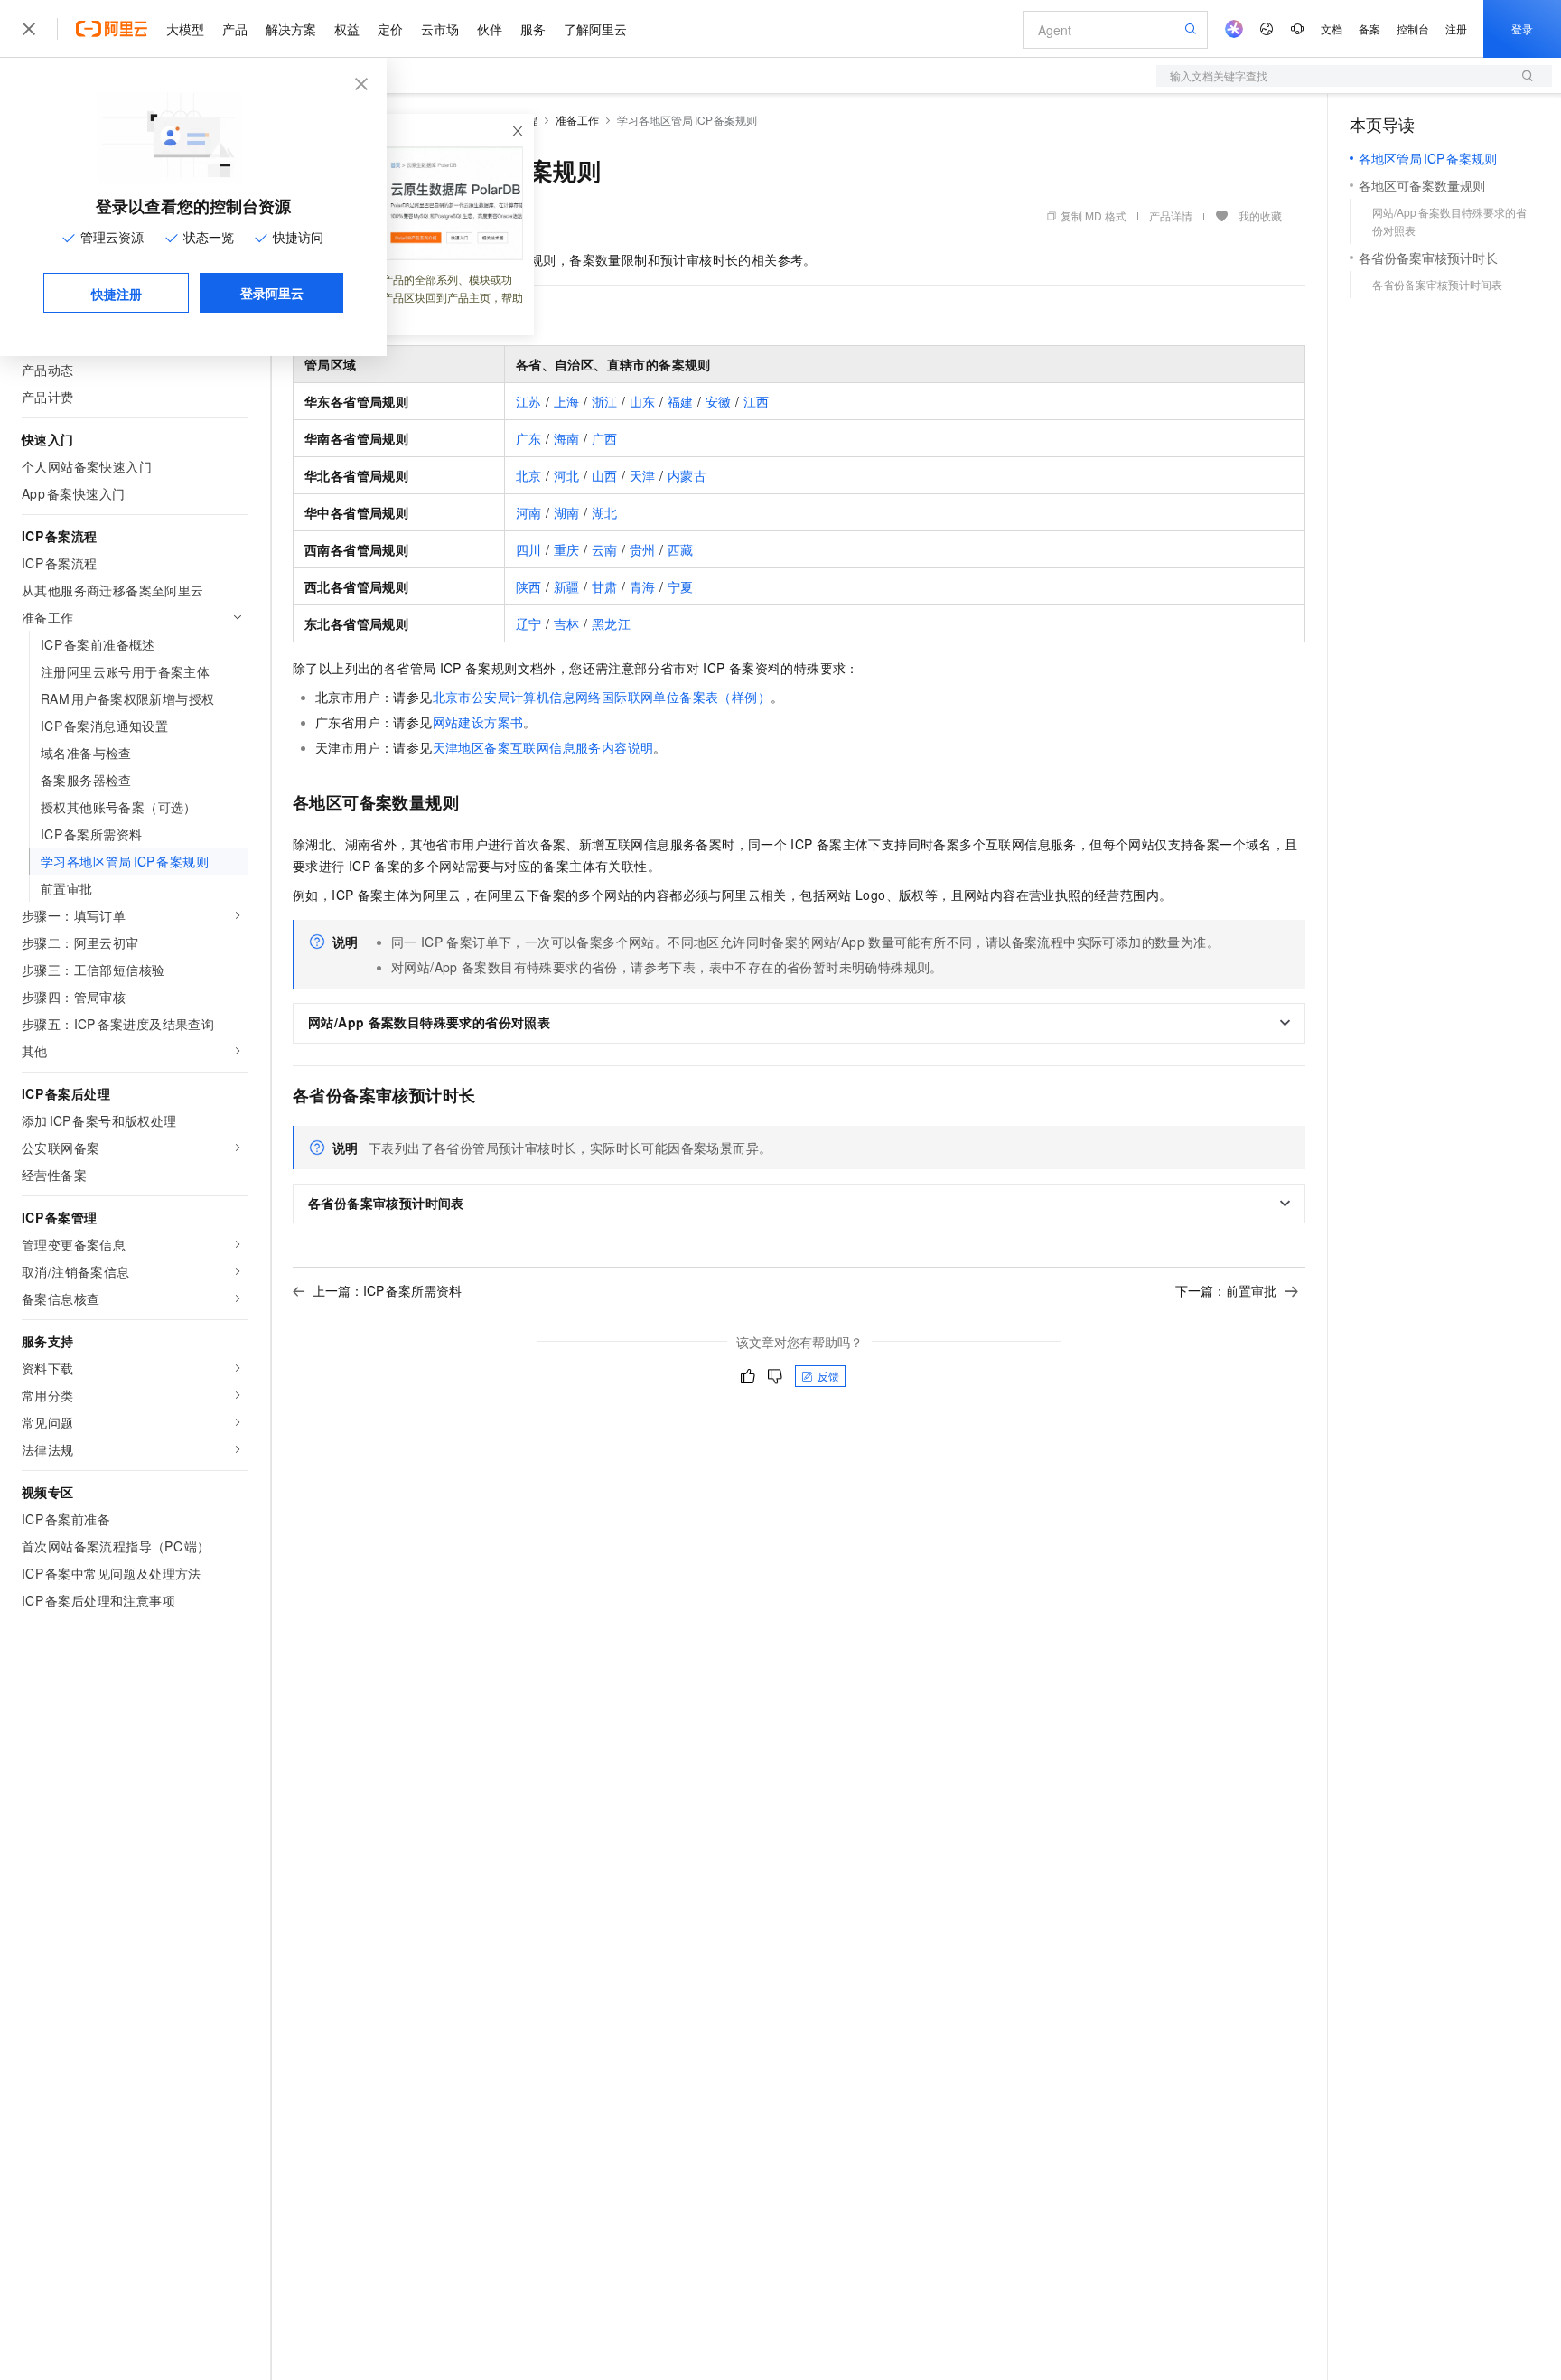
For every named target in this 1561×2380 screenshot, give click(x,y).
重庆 (567, 549)
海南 (567, 438)
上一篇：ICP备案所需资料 (387, 1290)
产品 (235, 29)
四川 (529, 549)
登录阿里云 (272, 293)
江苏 (529, 401)
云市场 (440, 29)
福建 (681, 401)
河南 (529, 512)
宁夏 (681, 586)
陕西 (529, 586)
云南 (605, 549)
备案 (1369, 28)
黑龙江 (611, 623)
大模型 (185, 29)
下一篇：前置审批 (1226, 1290)
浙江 (605, 401)
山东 (643, 401)
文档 (1332, 28)
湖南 (567, 512)
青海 (643, 586)
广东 (529, 438)
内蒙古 (687, 475)
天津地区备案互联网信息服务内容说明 (543, 747)
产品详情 (1171, 216)
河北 (567, 475)
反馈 (828, 1376)
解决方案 (291, 29)
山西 (605, 475)
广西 (605, 438)
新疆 (567, 586)
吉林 (567, 623)
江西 (757, 401)
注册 (1456, 28)
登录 (1522, 28)
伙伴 (490, 29)
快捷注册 (117, 294)
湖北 (605, 512)
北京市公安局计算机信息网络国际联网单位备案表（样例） (602, 697)
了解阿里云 (595, 29)
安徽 (719, 401)
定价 (390, 29)
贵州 (643, 549)
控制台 (1413, 28)
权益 (347, 29)
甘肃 (605, 586)
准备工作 (577, 120)
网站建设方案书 (478, 722)
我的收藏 (1260, 216)
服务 (533, 29)
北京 (529, 475)
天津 (643, 475)
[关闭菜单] (29, 29)
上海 (567, 401)
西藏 (681, 549)
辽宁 (529, 623)
